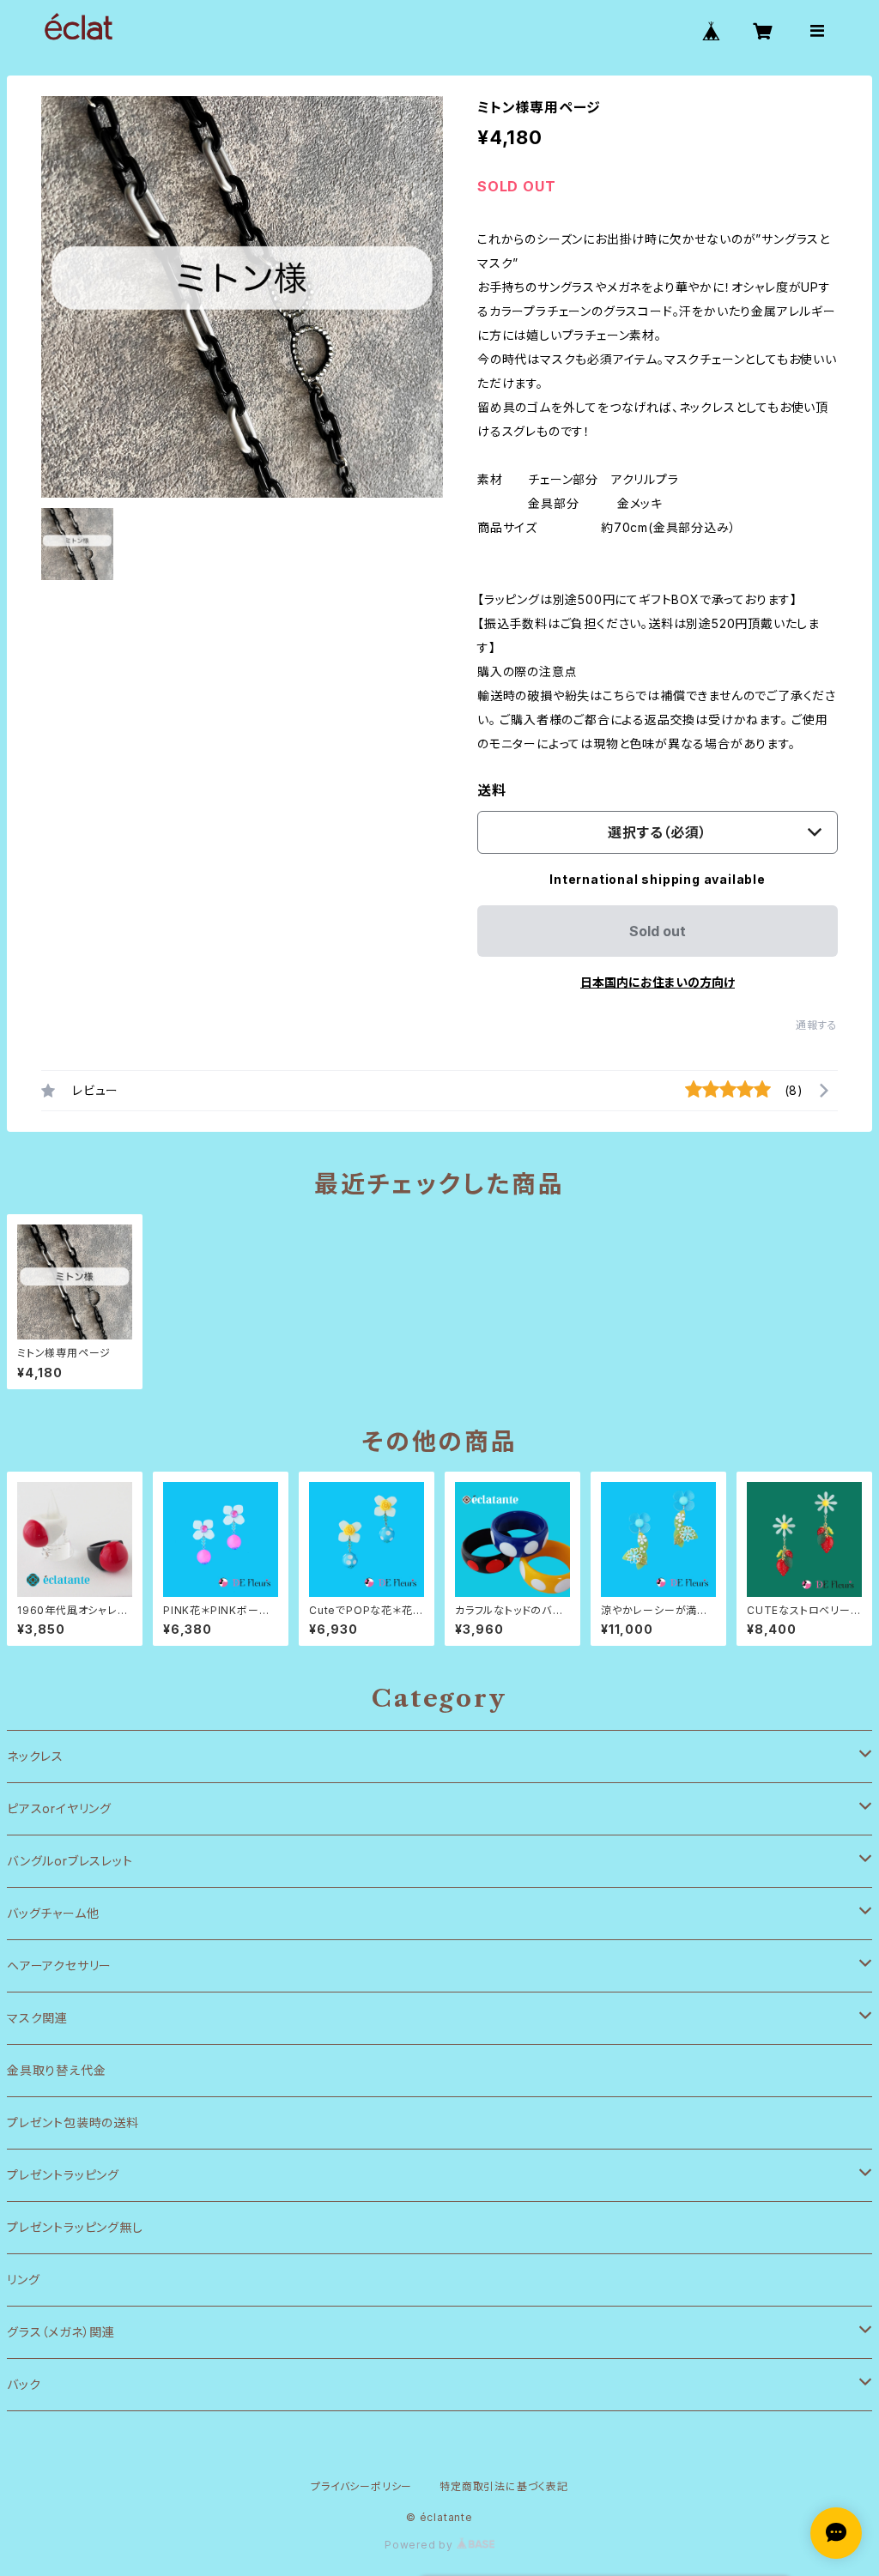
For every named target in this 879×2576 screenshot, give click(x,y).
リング (23, 2280)
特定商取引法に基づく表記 (504, 2486)
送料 (492, 790)
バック (24, 2384)
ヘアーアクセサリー (59, 1965)
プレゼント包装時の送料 (73, 2122)
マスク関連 (37, 2018)
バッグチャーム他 (53, 1913)
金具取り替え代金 (56, 2070)
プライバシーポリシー (361, 2486)
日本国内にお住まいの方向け (658, 982)
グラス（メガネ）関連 (61, 2332)
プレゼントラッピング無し (75, 2227)
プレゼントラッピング (63, 2175)
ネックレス (35, 1756)
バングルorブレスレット (70, 1861)
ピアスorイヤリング (59, 1808)
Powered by (421, 2545)
